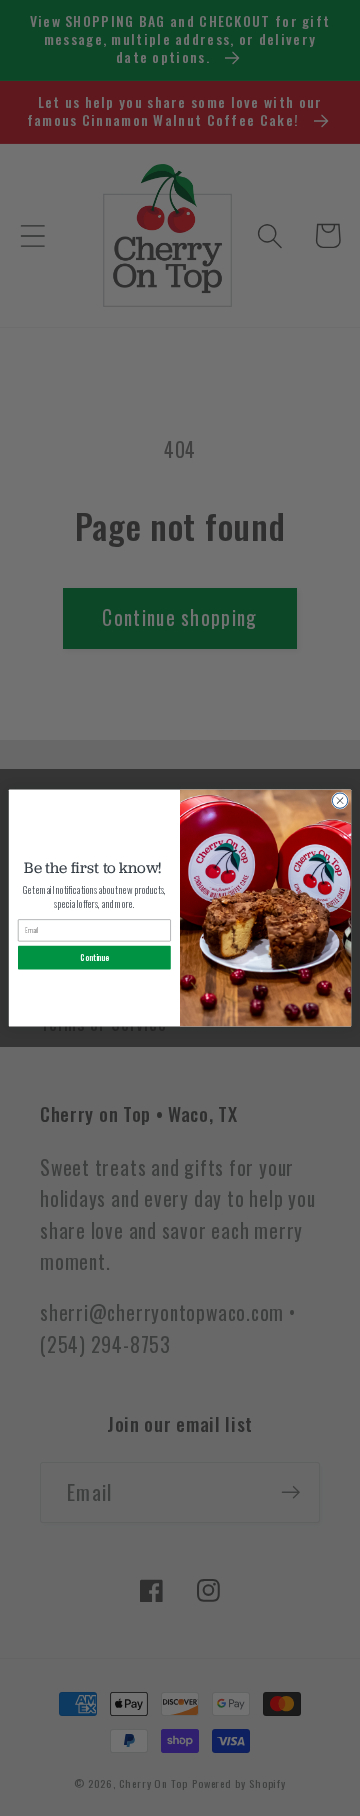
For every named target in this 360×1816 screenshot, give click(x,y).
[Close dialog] (339, 800)
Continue (94, 957)
